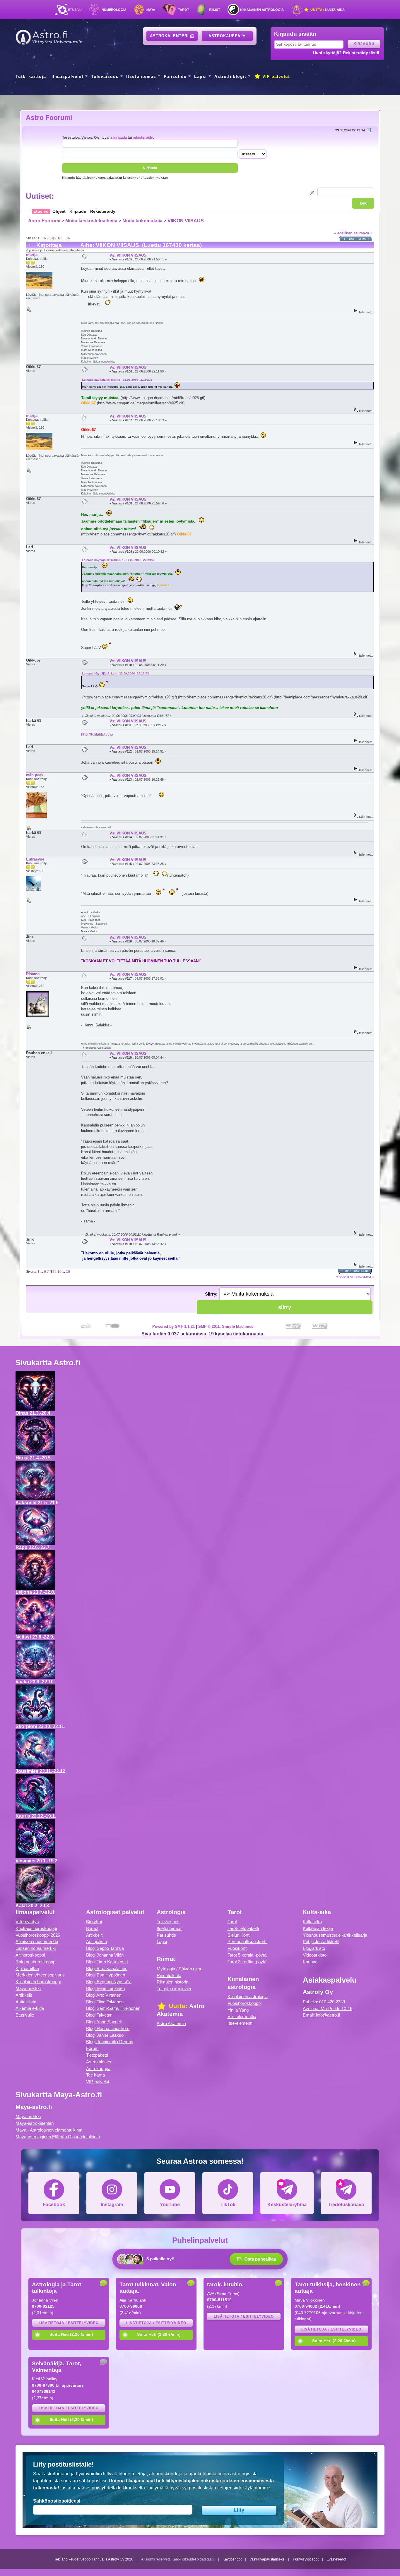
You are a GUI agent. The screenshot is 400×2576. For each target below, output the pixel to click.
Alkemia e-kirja (30, 2008)
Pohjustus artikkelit (321, 1942)
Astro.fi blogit (230, 76)
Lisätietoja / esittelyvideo (69, 2323)
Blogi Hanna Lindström (108, 2028)
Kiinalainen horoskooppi (38, 1982)
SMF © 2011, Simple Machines (226, 1326)
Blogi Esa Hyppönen (106, 1975)
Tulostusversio (356, 239)
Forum (92, 2048)
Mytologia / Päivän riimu (180, 1969)
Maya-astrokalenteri (35, 2123)
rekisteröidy (143, 137)
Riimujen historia (172, 1982)
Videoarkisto (315, 1955)
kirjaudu (120, 137)
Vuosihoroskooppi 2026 (38, 1935)
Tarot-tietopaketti (243, 1928)
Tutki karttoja (31, 76)
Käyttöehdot (232, 2559)
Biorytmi (94, 1922)
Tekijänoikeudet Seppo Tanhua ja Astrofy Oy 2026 (94, 2559)
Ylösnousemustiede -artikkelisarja (335, 1935)
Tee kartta (95, 2075)
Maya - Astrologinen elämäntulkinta (49, 2130)
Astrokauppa (225, 36)
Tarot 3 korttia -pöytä (247, 1962)
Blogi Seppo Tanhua (105, 1948)
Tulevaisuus (105, 76)
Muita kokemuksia (142, 221)
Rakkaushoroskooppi (36, 1962)
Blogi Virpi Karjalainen (107, 1968)
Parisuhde (175, 76)
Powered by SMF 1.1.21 (173, 1326)
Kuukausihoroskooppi (36, 1928)
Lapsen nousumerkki (36, 1948)
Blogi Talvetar (99, 2015)
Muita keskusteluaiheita (91, 221)
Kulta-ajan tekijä (318, 1928)
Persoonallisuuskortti (247, 1942)
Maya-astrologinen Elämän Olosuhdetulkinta (58, 2137)
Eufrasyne (35, 859)
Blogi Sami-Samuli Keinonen (113, 2008)
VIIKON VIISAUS (186, 221)
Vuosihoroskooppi (245, 2003)
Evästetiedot (336, 2559)
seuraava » (363, 233)
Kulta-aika (327, 10)
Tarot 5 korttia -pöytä (247, 1955)
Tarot (184, 10)
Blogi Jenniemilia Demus (110, 2042)
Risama (33, 974)
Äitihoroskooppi (30, 1955)
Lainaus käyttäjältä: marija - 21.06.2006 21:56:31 (117, 380)
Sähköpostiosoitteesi (57, 2501)
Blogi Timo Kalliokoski (107, 1962)
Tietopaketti (97, 2055)
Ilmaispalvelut (67, 76)
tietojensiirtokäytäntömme (244, 2488)
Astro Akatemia (171, 2023)
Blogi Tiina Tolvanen (105, 2002)
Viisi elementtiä (242, 2016)
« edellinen (343, 233)
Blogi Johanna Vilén (105, 1955)
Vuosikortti (237, 1948)
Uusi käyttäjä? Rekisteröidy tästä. (347, 53)
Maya (151, 10)
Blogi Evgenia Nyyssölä (109, 1982)
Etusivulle (25, 2015)
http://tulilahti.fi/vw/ (97, 734)
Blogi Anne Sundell (104, 2022)
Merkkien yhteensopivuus (40, 1975)
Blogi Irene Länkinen (105, 1988)
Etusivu (75, 10)
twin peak (35, 775)
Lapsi (200, 76)
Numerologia (114, 10)
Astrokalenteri (170, 36)
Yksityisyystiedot (306, 2559)
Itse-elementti (240, 2023)
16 (68, 238)
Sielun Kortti (239, 1935)
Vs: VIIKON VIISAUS (128, 255)
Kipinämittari (27, 1968)
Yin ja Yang (238, 2010)
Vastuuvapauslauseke (267, 2559)
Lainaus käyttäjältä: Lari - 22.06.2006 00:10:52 (116, 673)
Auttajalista (26, 2002)
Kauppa (310, 1962)
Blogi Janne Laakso (105, 2035)
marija (32, 255)
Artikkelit (24, 1995)
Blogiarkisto (314, 1948)
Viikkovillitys (27, 1922)
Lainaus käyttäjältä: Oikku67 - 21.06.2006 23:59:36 (119, 560)
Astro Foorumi (49, 118)
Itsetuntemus (141, 76)
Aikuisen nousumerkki (37, 1942)
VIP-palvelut (275, 76)
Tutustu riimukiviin (174, 1989)
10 (59, 238)
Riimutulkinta (169, 1975)
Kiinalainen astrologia (262, 10)
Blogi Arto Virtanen (104, 1995)
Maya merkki (28, 1988)
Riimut (215, 10)
